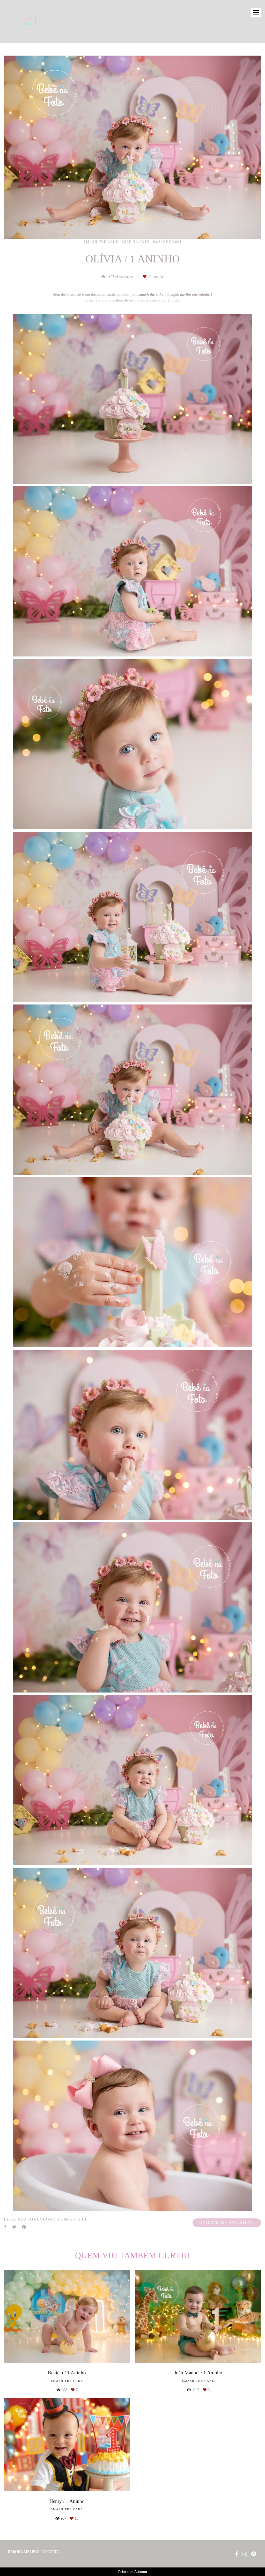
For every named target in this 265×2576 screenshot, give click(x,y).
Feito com (133, 2572)
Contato (51, 2552)
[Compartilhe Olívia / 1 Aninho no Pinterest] (24, 2227)
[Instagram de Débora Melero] (245, 2554)
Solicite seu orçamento (227, 2223)
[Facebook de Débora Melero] (237, 2554)
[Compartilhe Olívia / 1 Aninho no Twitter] (14, 2227)
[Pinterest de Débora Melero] (253, 2554)
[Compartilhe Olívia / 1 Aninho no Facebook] (5, 2227)
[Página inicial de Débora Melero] (36, 21)
